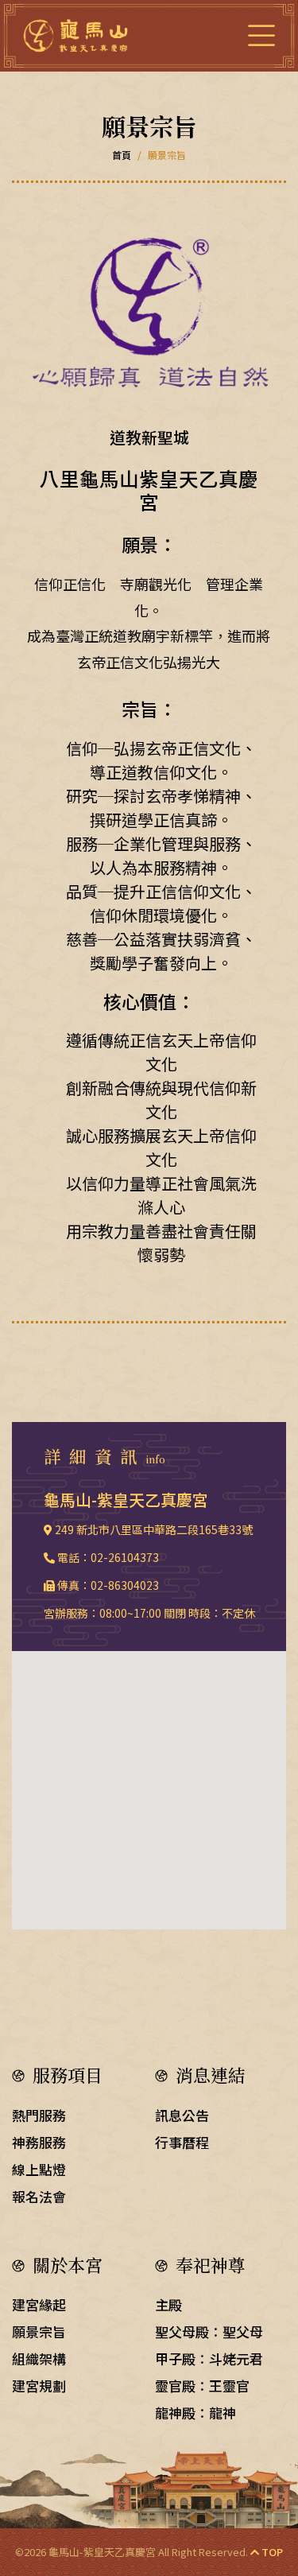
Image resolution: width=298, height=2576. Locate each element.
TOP (271, 2552)
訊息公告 (182, 2115)
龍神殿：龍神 (195, 2413)
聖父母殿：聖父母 (209, 2331)
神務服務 (39, 2142)
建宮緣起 (39, 2304)
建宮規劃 (39, 2386)
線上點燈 (39, 2169)
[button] (149, 1781)
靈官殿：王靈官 (202, 2386)
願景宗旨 (39, 2331)
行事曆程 (182, 2142)
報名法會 (39, 2196)
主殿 (168, 2304)
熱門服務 (39, 2115)
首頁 (122, 155)
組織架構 (39, 2358)
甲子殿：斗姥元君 (209, 2358)
